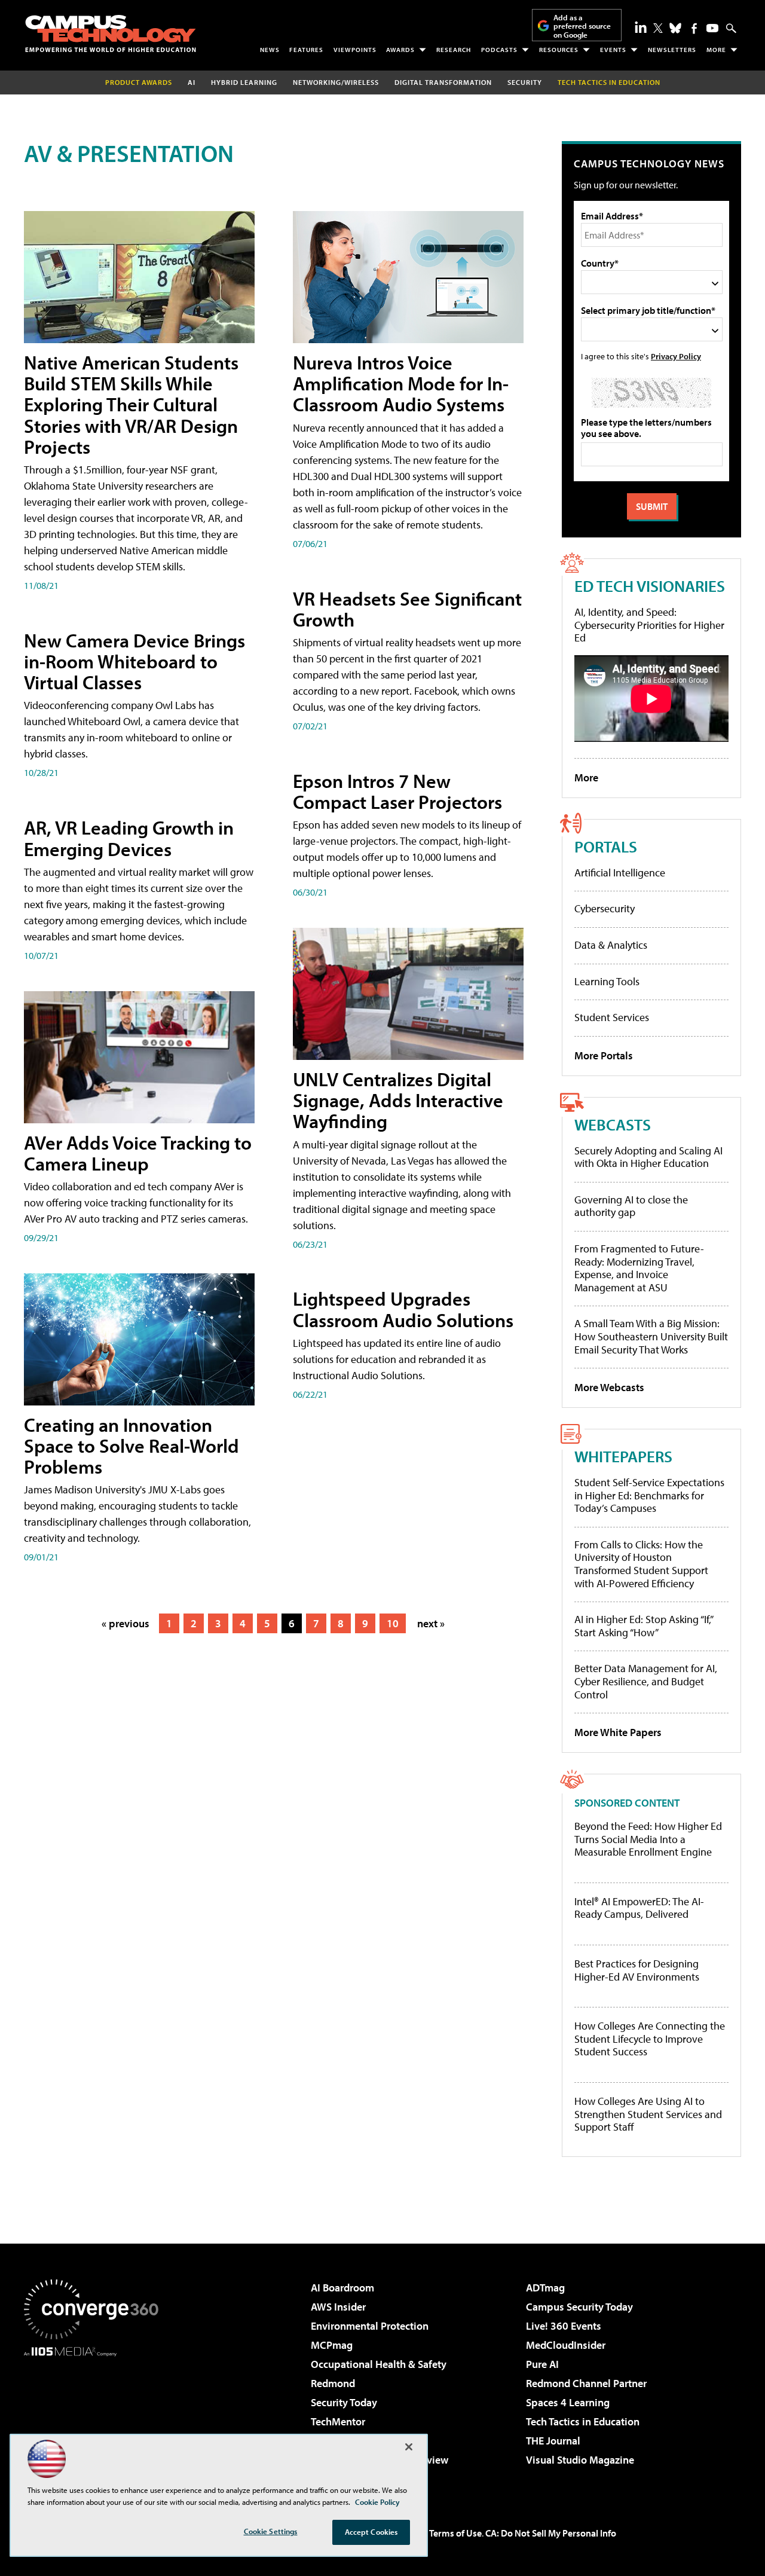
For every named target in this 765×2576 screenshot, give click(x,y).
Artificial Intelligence (620, 873)
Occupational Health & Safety (379, 2364)
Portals (606, 846)
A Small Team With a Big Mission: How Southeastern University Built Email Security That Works (651, 1336)
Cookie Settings (271, 2531)
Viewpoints (355, 50)
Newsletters (672, 50)
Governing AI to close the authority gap (631, 1206)
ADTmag (545, 2288)
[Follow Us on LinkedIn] (641, 27)
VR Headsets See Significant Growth (407, 609)
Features (306, 50)
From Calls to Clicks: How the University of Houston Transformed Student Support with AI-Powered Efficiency (641, 1564)
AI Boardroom (342, 2288)
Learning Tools (607, 981)
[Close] (409, 2447)
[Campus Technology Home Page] (111, 33)
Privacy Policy (676, 356)
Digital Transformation (443, 82)
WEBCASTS (613, 1124)
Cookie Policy (377, 2502)
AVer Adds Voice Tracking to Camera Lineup (138, 1153)
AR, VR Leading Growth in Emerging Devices (129, 838)
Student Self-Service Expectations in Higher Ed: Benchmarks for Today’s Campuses (649, 1495)
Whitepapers (623, 1456)
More (716, 50)
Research (454, 50)
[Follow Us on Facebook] (694, 28)
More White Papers (618, 1732)
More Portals (604, 1055)
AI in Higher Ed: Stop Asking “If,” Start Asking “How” (643, 1626)
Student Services (612, 1017)
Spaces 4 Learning (568, 2402)
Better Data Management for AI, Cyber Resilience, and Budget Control (646, 1681)
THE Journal (553, 2441)
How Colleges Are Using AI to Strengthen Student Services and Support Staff (648, 2114)
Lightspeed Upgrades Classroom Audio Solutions (403, 1309)
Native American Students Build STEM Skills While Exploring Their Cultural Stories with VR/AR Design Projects (131, 404)
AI (192, 82)
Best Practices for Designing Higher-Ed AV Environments (637, 1970)
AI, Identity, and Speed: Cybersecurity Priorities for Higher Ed (649, 625)
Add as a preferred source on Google (582, 26)
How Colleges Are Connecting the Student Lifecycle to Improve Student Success (650, 2039)
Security (525, 82)
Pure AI (542, 2364)
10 (393, 1623)
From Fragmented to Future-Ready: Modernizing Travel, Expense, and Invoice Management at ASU (639, 1268)
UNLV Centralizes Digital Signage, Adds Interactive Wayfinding (398, 1100)
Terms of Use (455, 2533)
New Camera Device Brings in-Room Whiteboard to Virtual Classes (134, 661)
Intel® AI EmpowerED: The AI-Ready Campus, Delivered (639, 1908)
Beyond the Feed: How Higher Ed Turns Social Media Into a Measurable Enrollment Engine (648, 1839)
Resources (559, 50)
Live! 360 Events (564, 2326)
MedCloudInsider (566, 2345)
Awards (400, 50)
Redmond (333, 2383)
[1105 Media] (96, 2418)
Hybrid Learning (244, 82)
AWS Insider (338, 2307)
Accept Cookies (371, 2532)
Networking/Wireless (336, 82)
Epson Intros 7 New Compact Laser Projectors (397, 791)
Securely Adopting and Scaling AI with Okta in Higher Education (648, 1157)
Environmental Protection (370, 2326)
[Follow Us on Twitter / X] (658, 28)
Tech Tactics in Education (583, 2421)
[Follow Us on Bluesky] (675, 28)
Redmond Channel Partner (586, 2383)
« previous (126, 1623)
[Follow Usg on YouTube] (712, 28)
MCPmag (332, 2345)
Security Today (344, 2402)
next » (431, 1623)
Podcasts (499, 50)
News (270, 50)
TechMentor (338, 2421)
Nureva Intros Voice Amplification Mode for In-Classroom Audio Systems (401, 383)
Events (613, 50)
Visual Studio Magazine (580, 2460)
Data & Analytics (611, 945)
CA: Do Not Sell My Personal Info (551, 2533)
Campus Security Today (579, 2307)
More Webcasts (609, 1387)
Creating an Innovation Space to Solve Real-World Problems (131, 1446)
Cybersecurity (605, 908)
